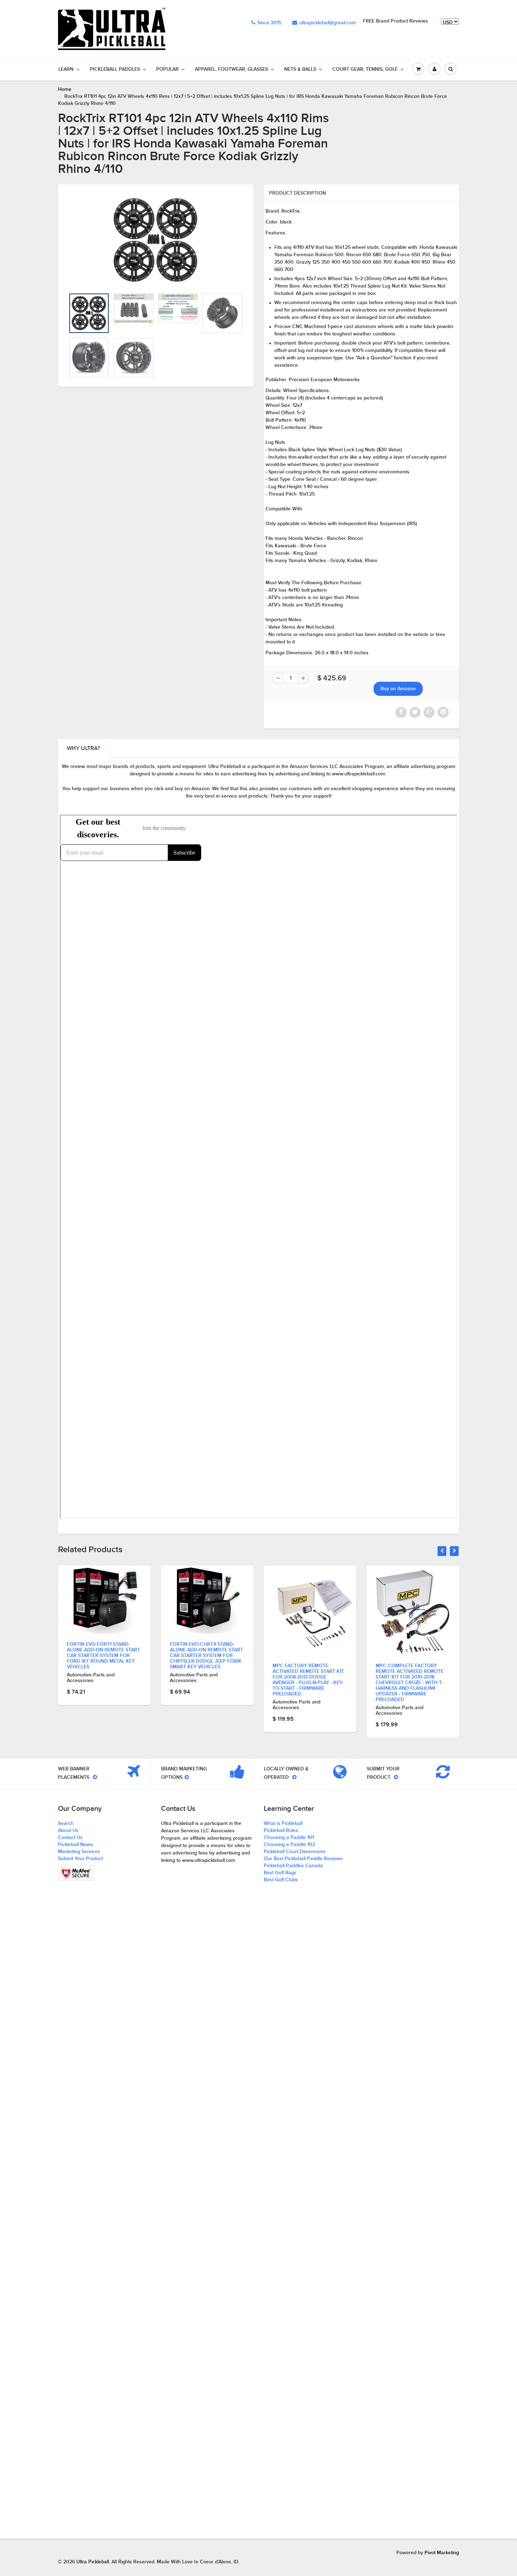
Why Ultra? (83, 748)
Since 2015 (269, 23)
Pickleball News (75, 1845)
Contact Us (70, 1838)
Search (66, 1824)
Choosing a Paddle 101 (289, 1838)
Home (65, 89)
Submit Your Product (81, 1859)
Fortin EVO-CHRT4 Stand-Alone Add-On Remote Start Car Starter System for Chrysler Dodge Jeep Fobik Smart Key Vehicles (103, 1656)
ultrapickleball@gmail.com (328, 23)
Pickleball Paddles (115, 69)
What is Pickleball (283, 1824)
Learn (66, 69)
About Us (68, 1831)
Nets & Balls (300, 69)
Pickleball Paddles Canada (293, 1866)
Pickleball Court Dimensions (295, 1852)
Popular (167, 69)
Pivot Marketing (442, 2553)
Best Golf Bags (280, 1873)
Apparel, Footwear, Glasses (231, 69)
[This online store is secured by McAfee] (76, 1873)
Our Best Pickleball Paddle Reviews (303, 1859)
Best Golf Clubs (281, 1880)
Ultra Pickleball (93, 2562)
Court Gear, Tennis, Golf (365, 69)
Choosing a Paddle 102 (289, 1845)
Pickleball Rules (281, 1831)
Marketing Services (79, 1852)
